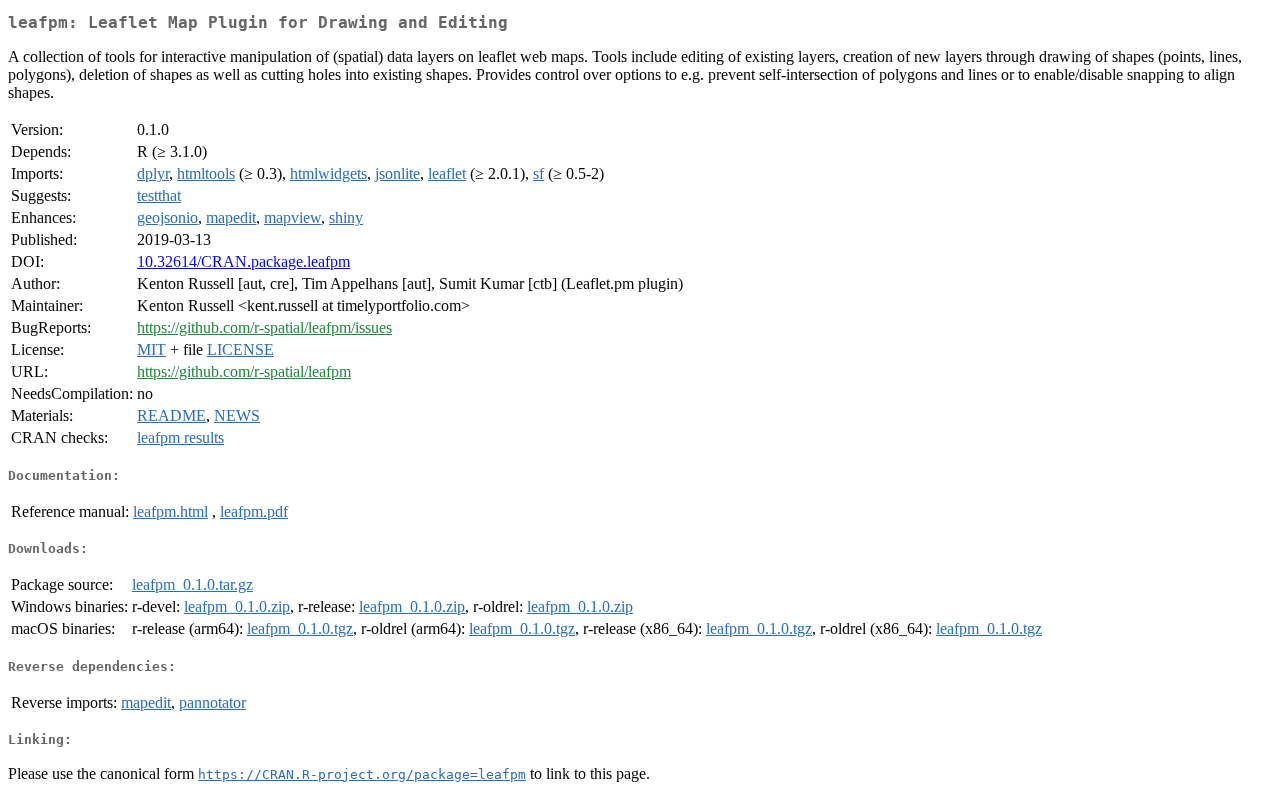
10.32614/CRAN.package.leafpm (243, 261)
